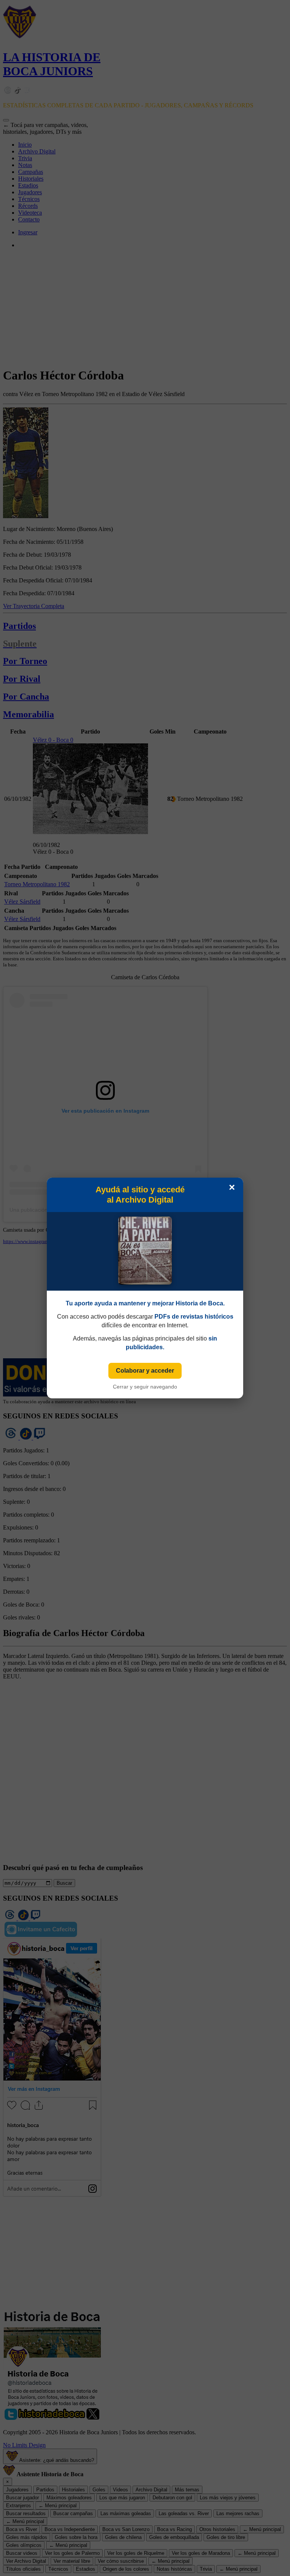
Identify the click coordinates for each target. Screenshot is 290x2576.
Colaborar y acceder (145, 1371)
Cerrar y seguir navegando (145, 1387)
